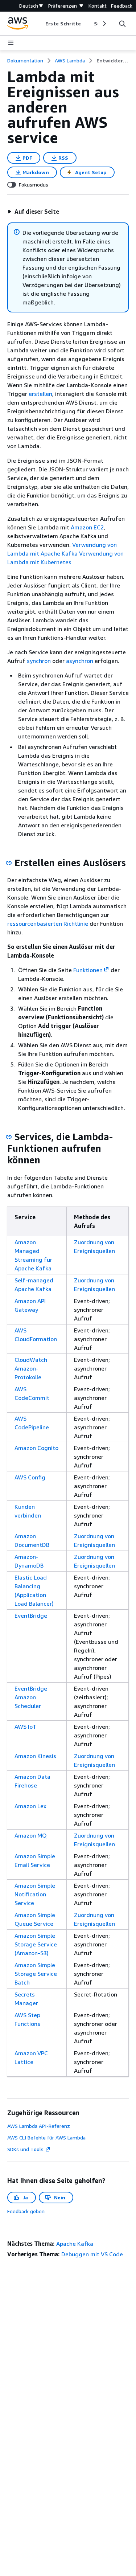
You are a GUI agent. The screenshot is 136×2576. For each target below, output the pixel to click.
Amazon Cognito (36, 1448)
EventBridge (31, 1615)
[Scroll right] (104, 24)
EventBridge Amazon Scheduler (31, 1697)
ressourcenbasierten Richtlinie (48, 923)
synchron (39, 661)
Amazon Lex (30, 1806)
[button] (33, 212)
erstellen (40, 394)
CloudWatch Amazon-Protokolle (31, 1368)
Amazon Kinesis (35, 1756)
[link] (113, 61)
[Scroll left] (40, 24)
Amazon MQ (31, 1835)
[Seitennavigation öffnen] (11, 43)
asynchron (80, 661)
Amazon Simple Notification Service (35, 1894)
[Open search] (122, 24)
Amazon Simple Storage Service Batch (36, 1974)
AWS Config (30, 1477)
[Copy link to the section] (9, 863)
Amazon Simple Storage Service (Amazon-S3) (36, 1944)
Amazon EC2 (87, 527)
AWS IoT (26, 1727)
